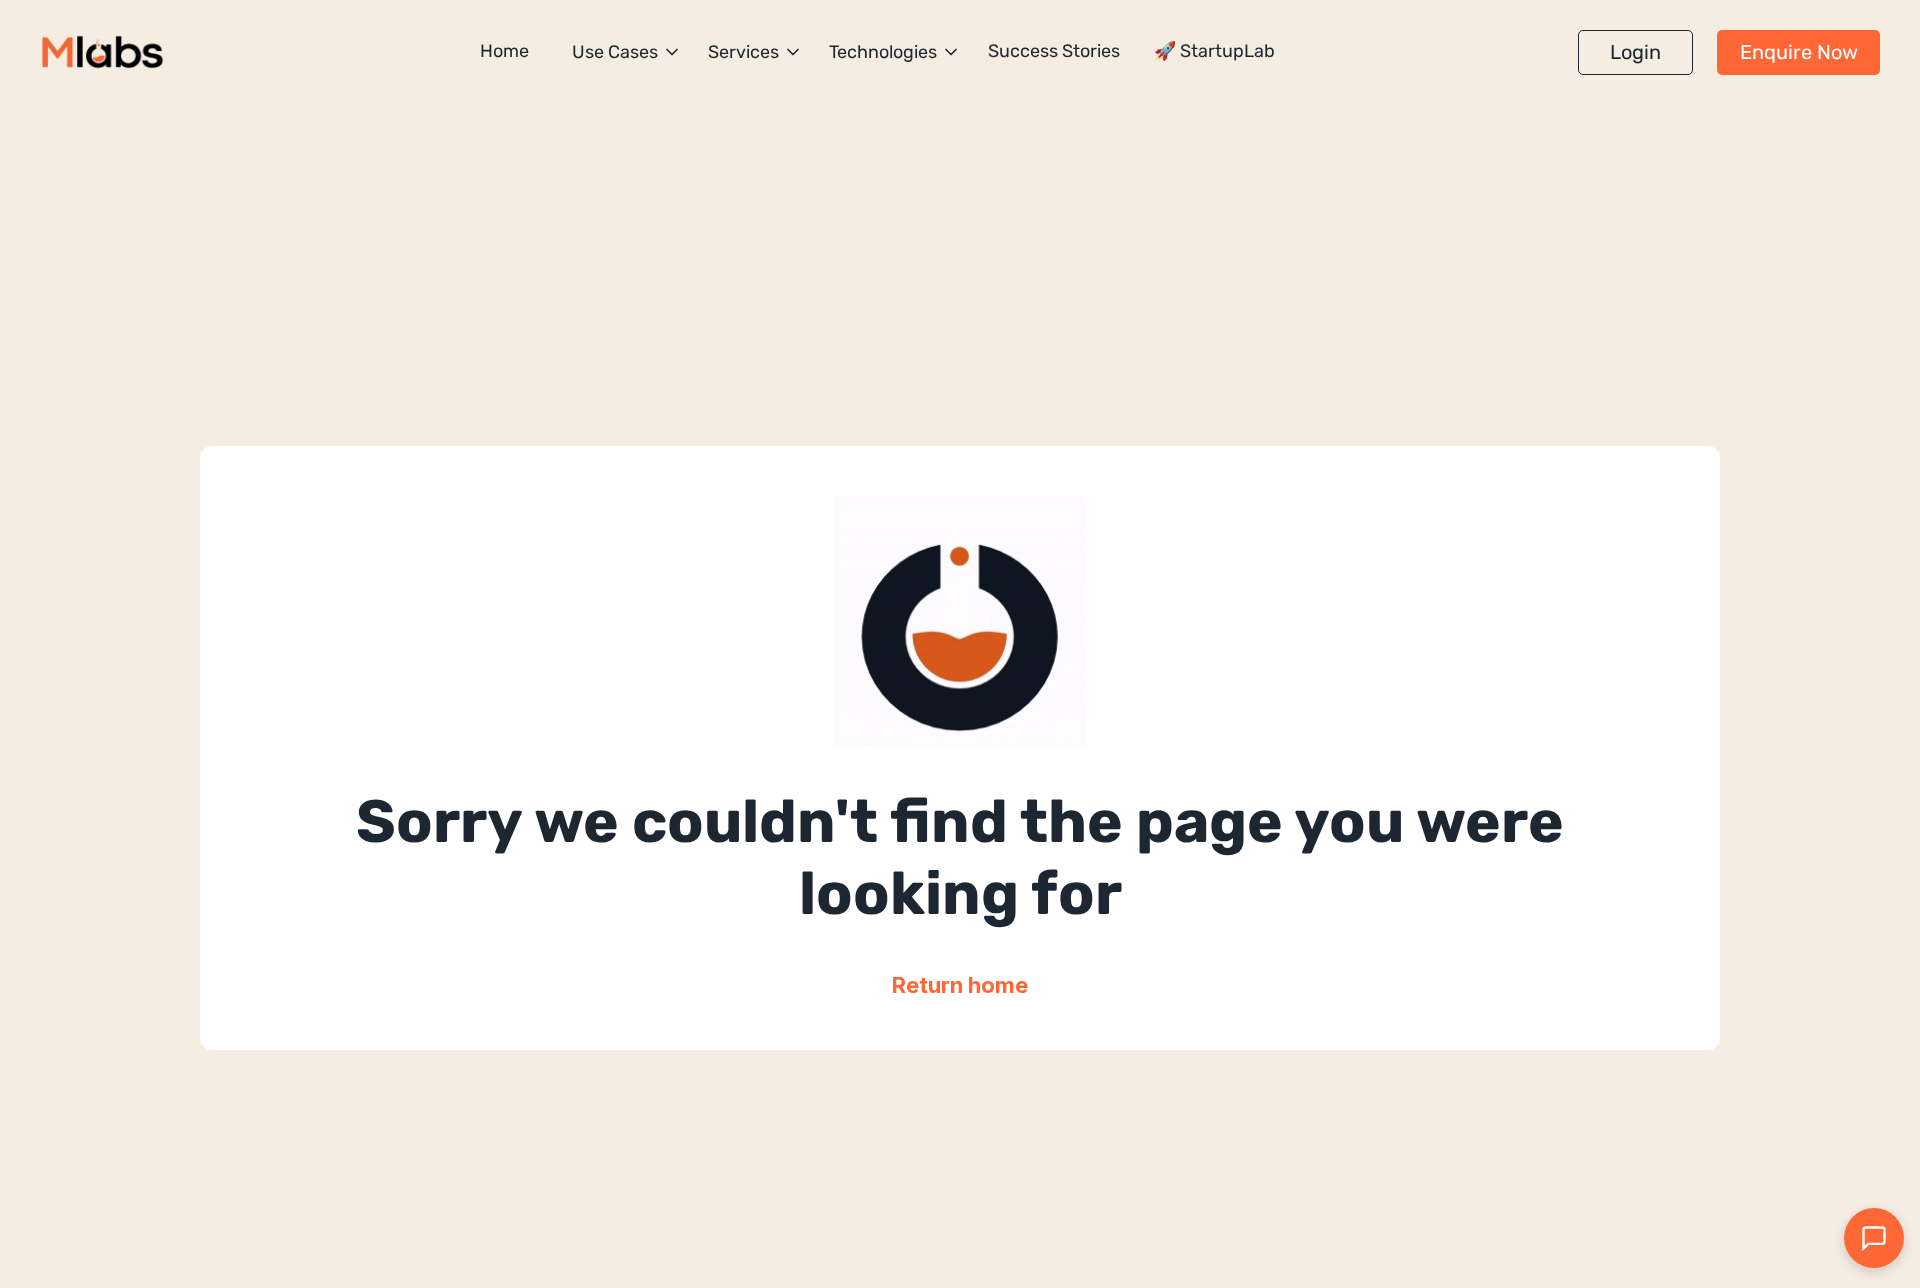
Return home (960, 985)
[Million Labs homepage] (102, 52)
